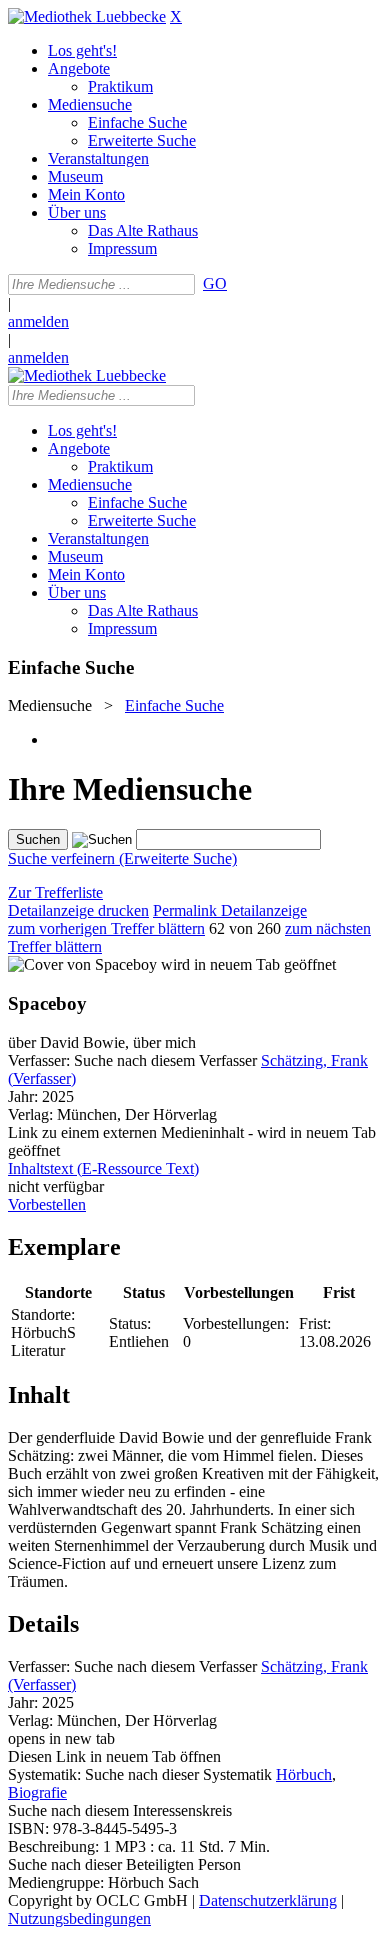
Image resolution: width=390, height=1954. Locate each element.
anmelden (38, 321)
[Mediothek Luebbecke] (87, 16)
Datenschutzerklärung (268, 1900)
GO (215, 283)
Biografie (37, 1792)
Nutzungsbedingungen (79, 1918)
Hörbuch (304, 1774)
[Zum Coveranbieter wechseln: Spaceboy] (82, 964)
